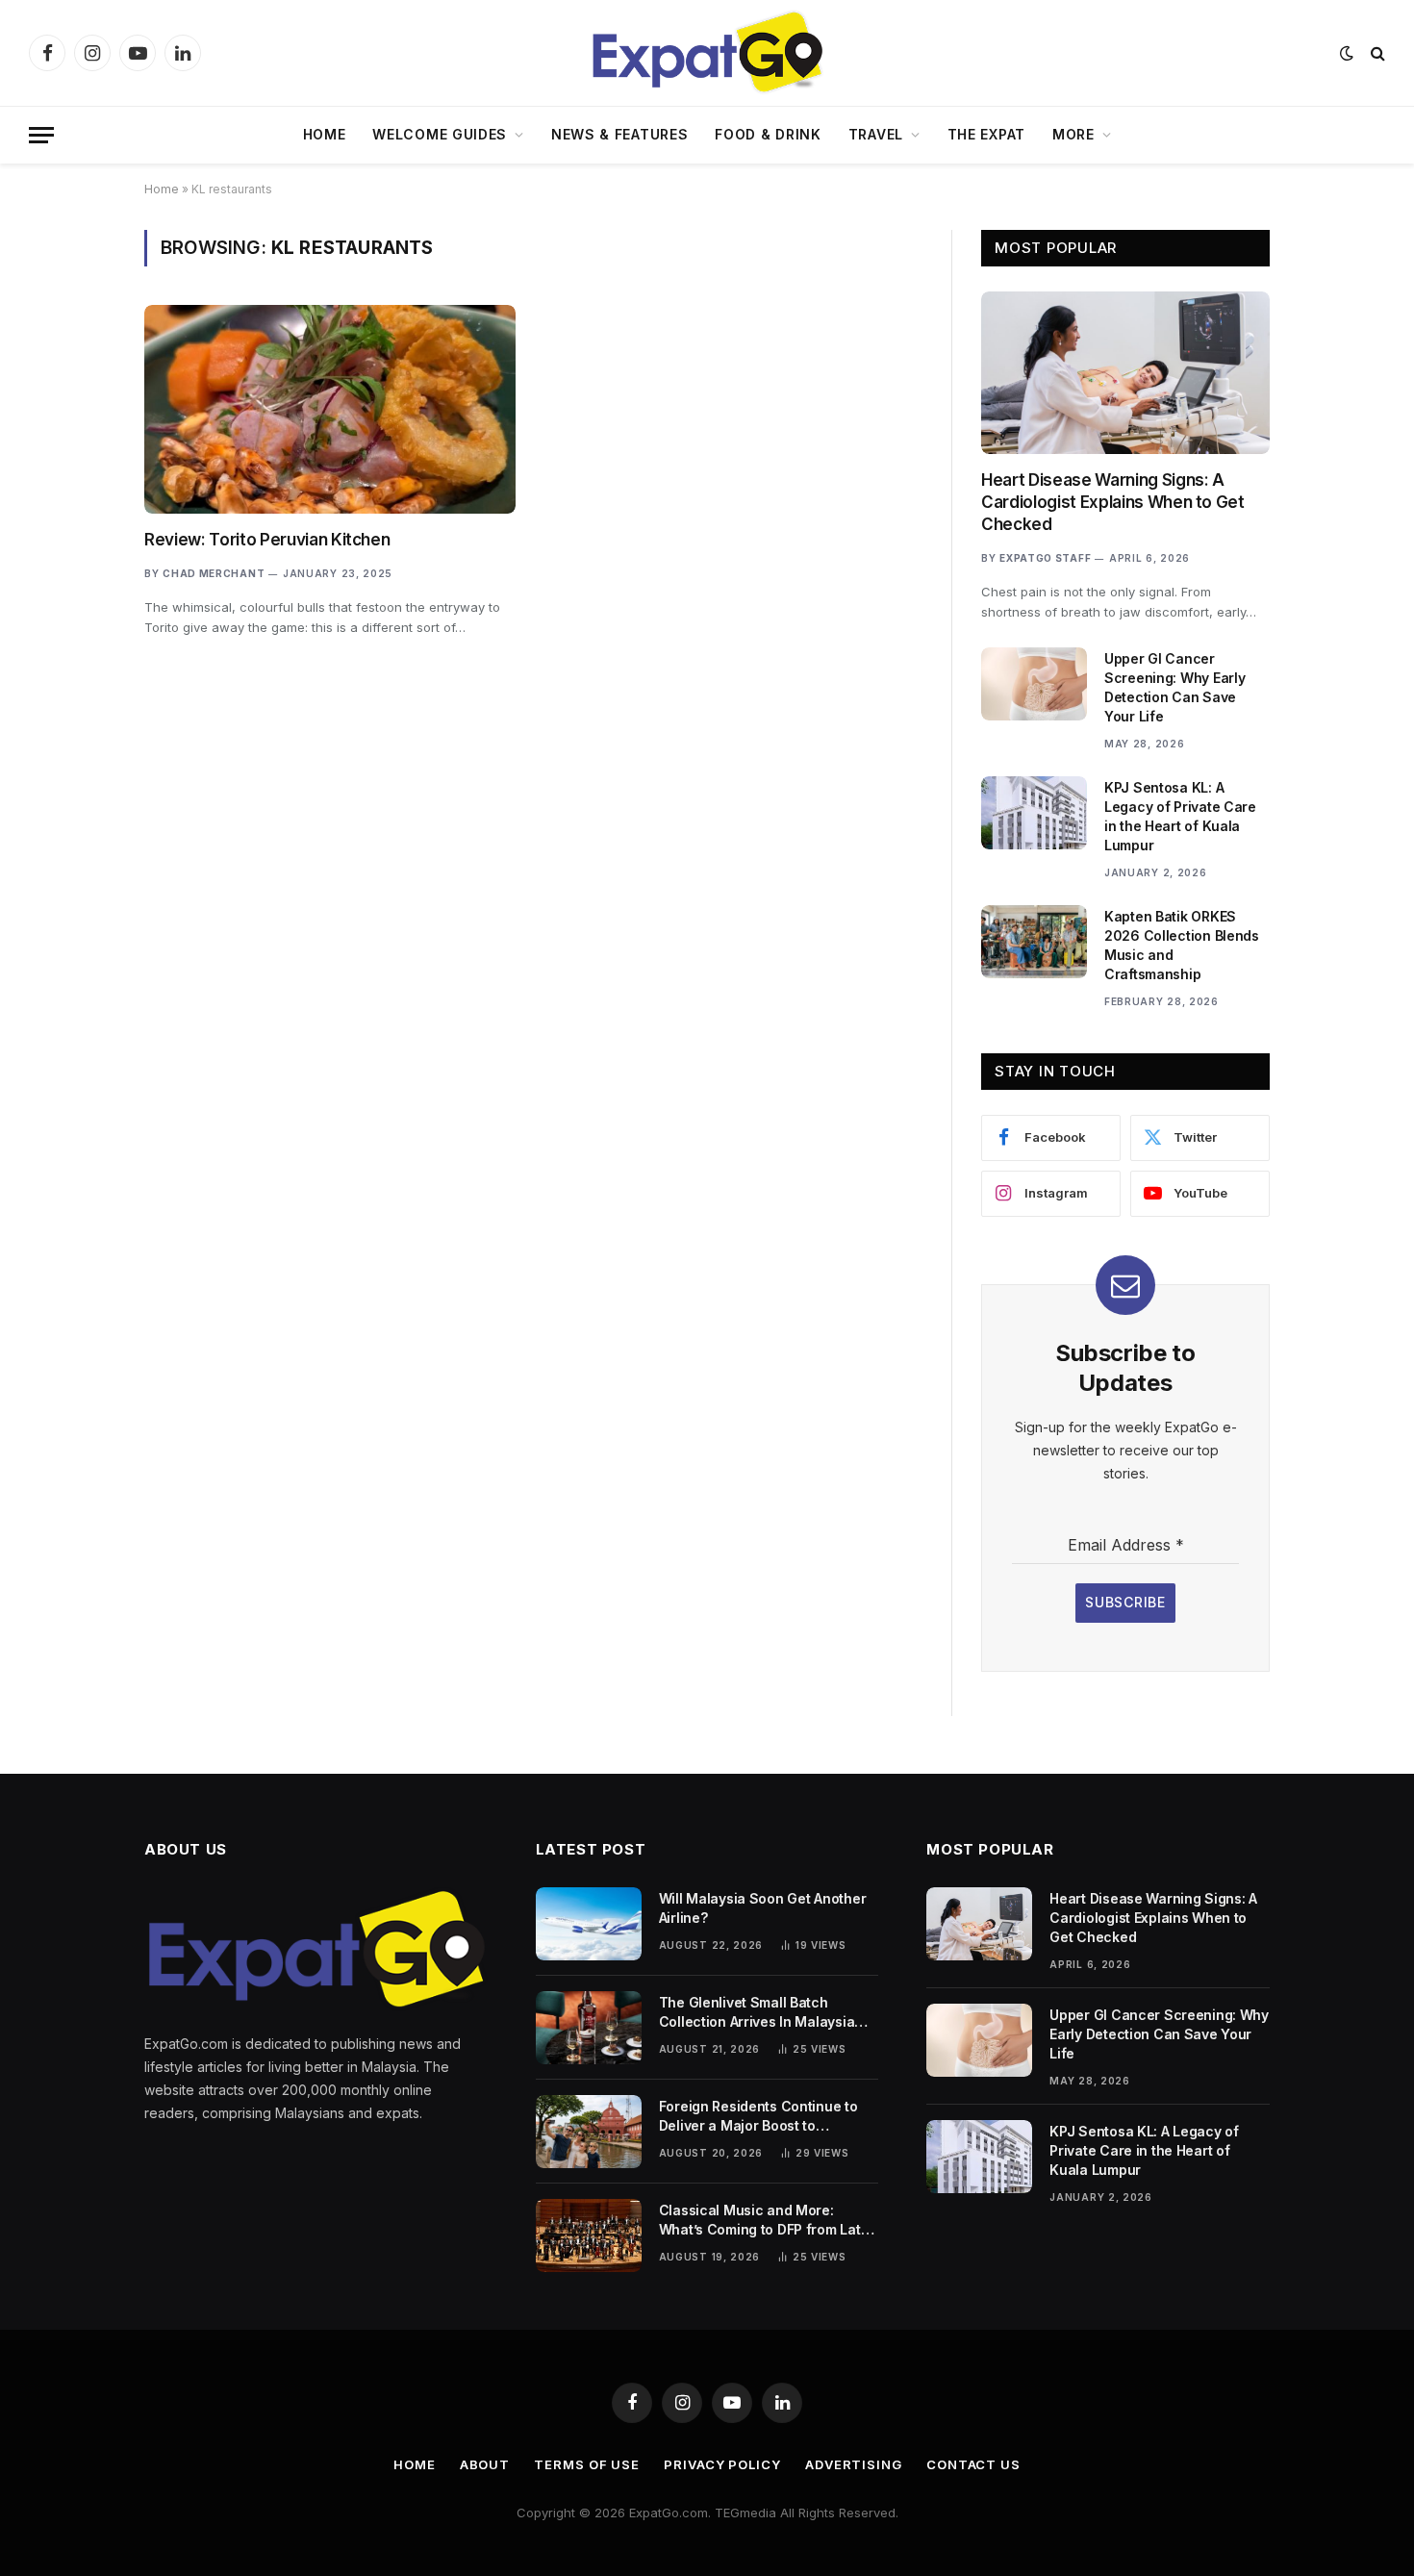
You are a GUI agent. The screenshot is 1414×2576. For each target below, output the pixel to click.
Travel (876, 134)
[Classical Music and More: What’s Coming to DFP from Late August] (589, 2235)
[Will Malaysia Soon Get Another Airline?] (589, 1924)
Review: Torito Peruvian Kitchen (267, 540)
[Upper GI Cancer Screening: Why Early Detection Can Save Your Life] (1034, 684)
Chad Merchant (214, 573)
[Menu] (41, 135)
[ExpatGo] (707, 53)
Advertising (854, 2464)
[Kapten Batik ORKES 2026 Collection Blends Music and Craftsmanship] (1034, 942)
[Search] (1376, 53)
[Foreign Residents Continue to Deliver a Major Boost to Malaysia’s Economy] (589, 2132)
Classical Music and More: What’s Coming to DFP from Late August (764, 2221)
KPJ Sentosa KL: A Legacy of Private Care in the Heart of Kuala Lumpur (1180, 816)
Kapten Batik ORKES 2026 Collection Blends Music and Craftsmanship (1182, 945)
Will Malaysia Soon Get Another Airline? (763, 1908)
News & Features (620, 134)
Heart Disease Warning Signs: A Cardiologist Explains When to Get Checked (1113, 502)
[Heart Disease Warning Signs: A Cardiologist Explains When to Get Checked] (1125, 373)
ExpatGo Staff (1045, 558)
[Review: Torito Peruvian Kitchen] (330, 409)
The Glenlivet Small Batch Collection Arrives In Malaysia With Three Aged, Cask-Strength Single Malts (766, 2013)
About (485, 2464)
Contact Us (973, 2464)
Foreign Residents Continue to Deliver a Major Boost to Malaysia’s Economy (758, 2117)
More (1073, 134)
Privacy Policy (722, 2464)
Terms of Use (587, 2464)
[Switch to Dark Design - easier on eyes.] (1347, 53)
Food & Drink (768, 134)
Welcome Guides (440, 134)
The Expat (986, 134)
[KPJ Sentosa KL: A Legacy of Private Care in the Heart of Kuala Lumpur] (1034, 813)
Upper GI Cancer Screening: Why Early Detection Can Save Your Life (1174, 687)
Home (325, 134)
